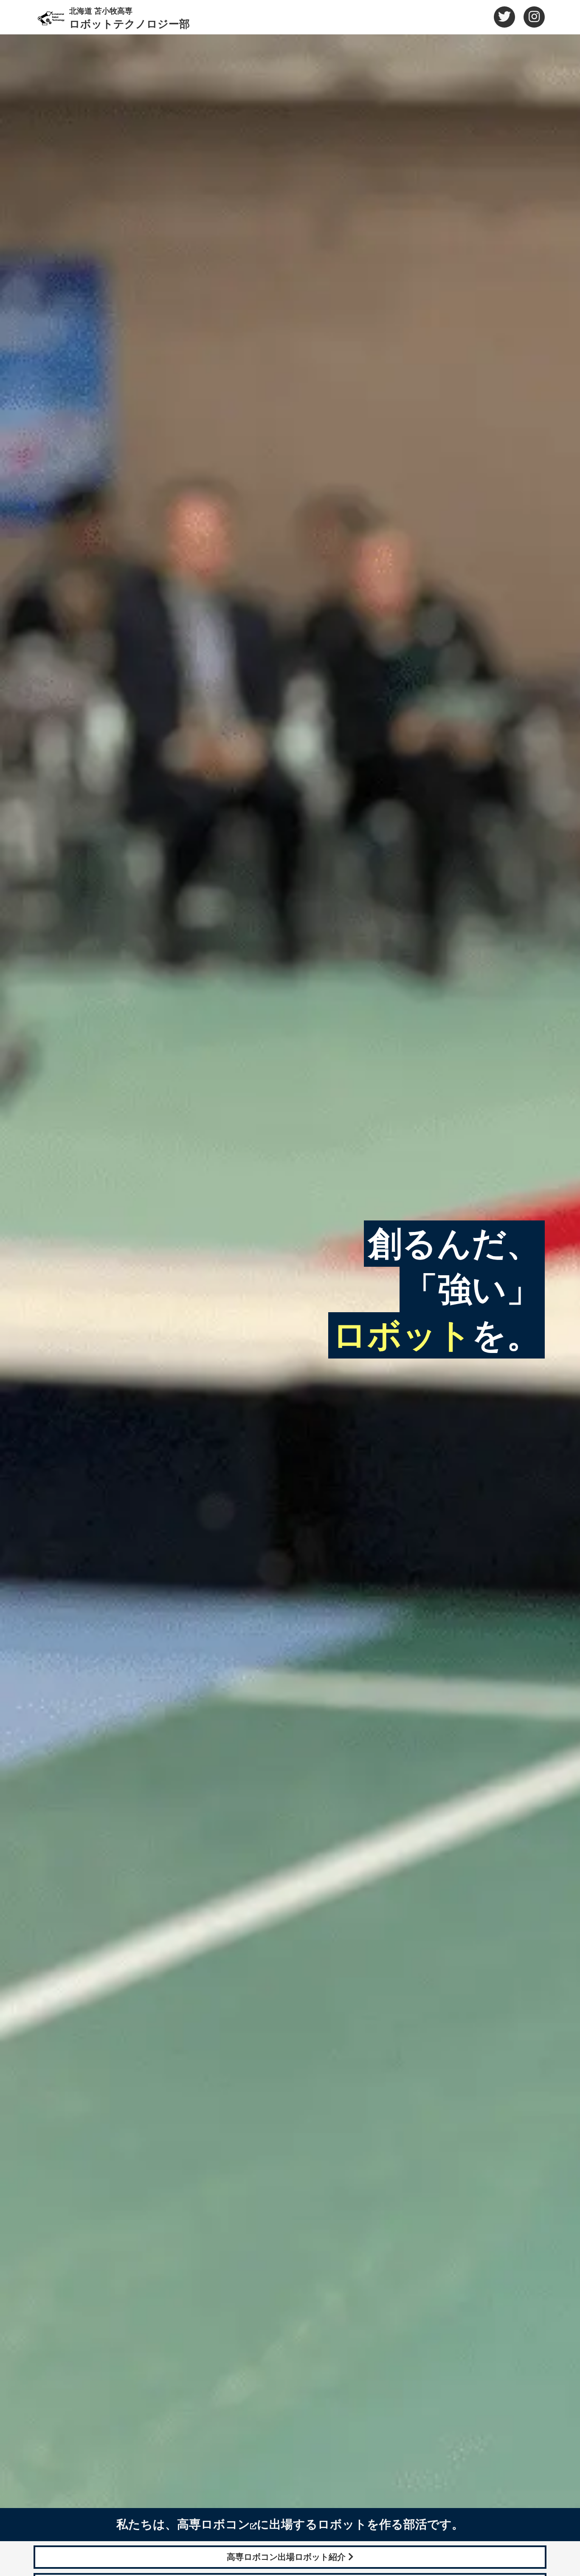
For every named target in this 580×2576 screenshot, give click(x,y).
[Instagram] (534, 17)
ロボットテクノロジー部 (130, 18)
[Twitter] (504, 17)
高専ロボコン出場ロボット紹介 (287, 2557)
